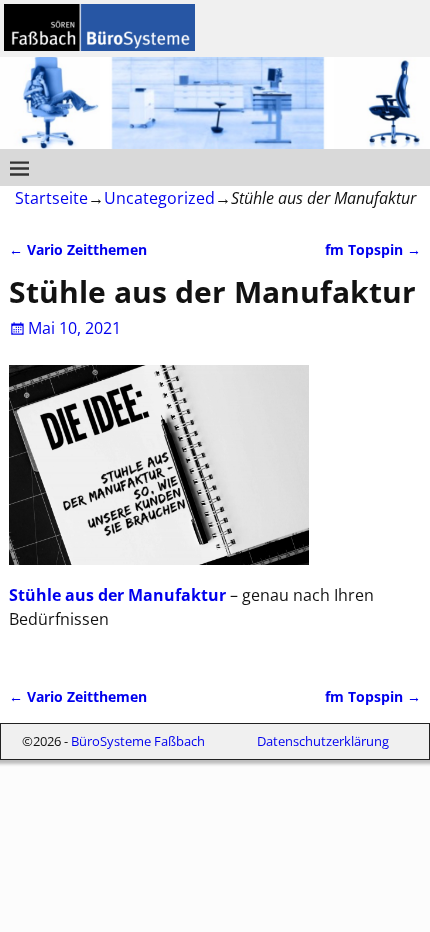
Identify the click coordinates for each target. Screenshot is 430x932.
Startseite (51, 198)
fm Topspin (373, 249)
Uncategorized (159, 198)
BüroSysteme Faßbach (138, 741)
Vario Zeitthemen (78, 249)
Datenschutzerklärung (323, 741)
